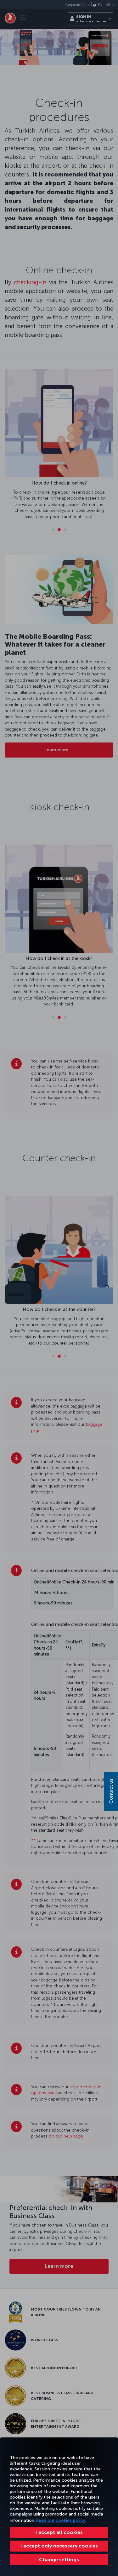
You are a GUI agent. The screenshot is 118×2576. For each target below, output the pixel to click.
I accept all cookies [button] (59, 2532)
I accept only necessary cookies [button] (59, 2546)
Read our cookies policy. (61, 2520)
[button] (59, 2560)
